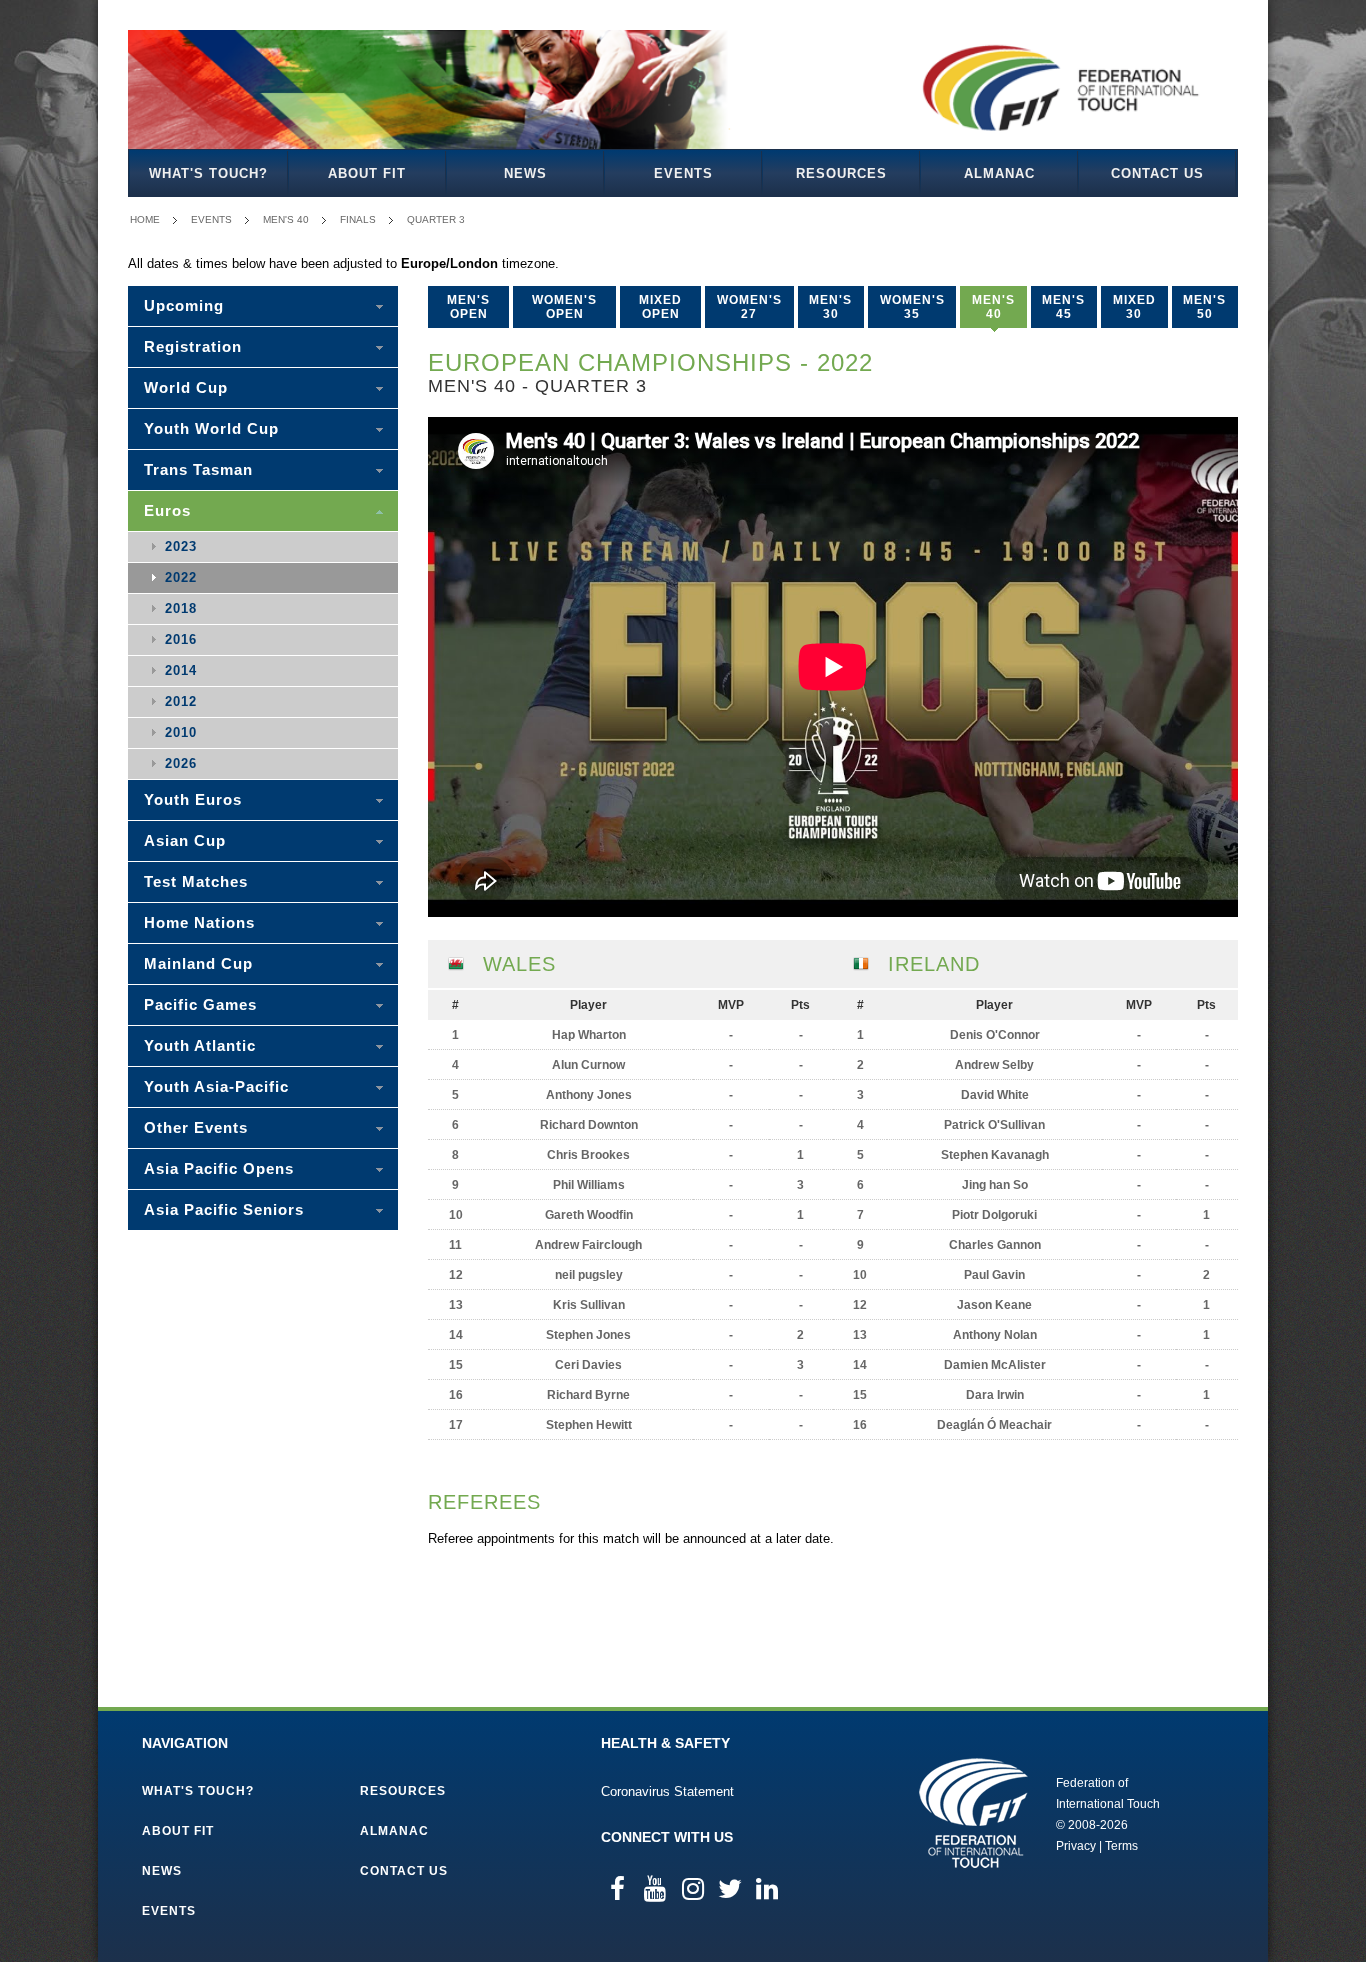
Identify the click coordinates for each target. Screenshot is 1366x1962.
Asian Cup (185, 840)
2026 (181, 763)
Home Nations (199, 922)
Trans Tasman (198, 469)
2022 (181, 577)
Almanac (999, 173)
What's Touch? (208, 173)
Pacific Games (200, 1004)
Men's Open (468, 307)
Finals (358, 219)
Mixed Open (660, 307)
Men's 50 (1204, 307)
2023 (181, 546)
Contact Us (1157, 173)
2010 (181, 732)
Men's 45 (1063, 307)
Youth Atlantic (200, 1045)
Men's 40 (286, 219)
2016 (181, 639)
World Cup (186, 387)
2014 (181, 670)
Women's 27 (749, 307)
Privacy (1076, 1846)
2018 (181, 608)
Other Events (196, 1127)
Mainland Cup (198, 963)
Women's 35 (912, 307)
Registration (193, 346)
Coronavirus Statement (667, 1791)
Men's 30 (830, 307)
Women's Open (564, 307)
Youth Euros (193, 799)
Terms (1121, 1846)
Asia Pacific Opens (219, 1168)
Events (683, 173)
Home (145, 219)
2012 (181, 701)
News (525, 173)
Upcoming (184, 305)
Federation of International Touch (973, 1813)
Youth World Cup (211, 428)
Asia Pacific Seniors (224, 1209)
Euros (167, 510)
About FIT (367, 173)
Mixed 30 (1134, 307)
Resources (841, 173)
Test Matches (196, 881)
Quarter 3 (436, 219)
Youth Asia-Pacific (216, 1086)
